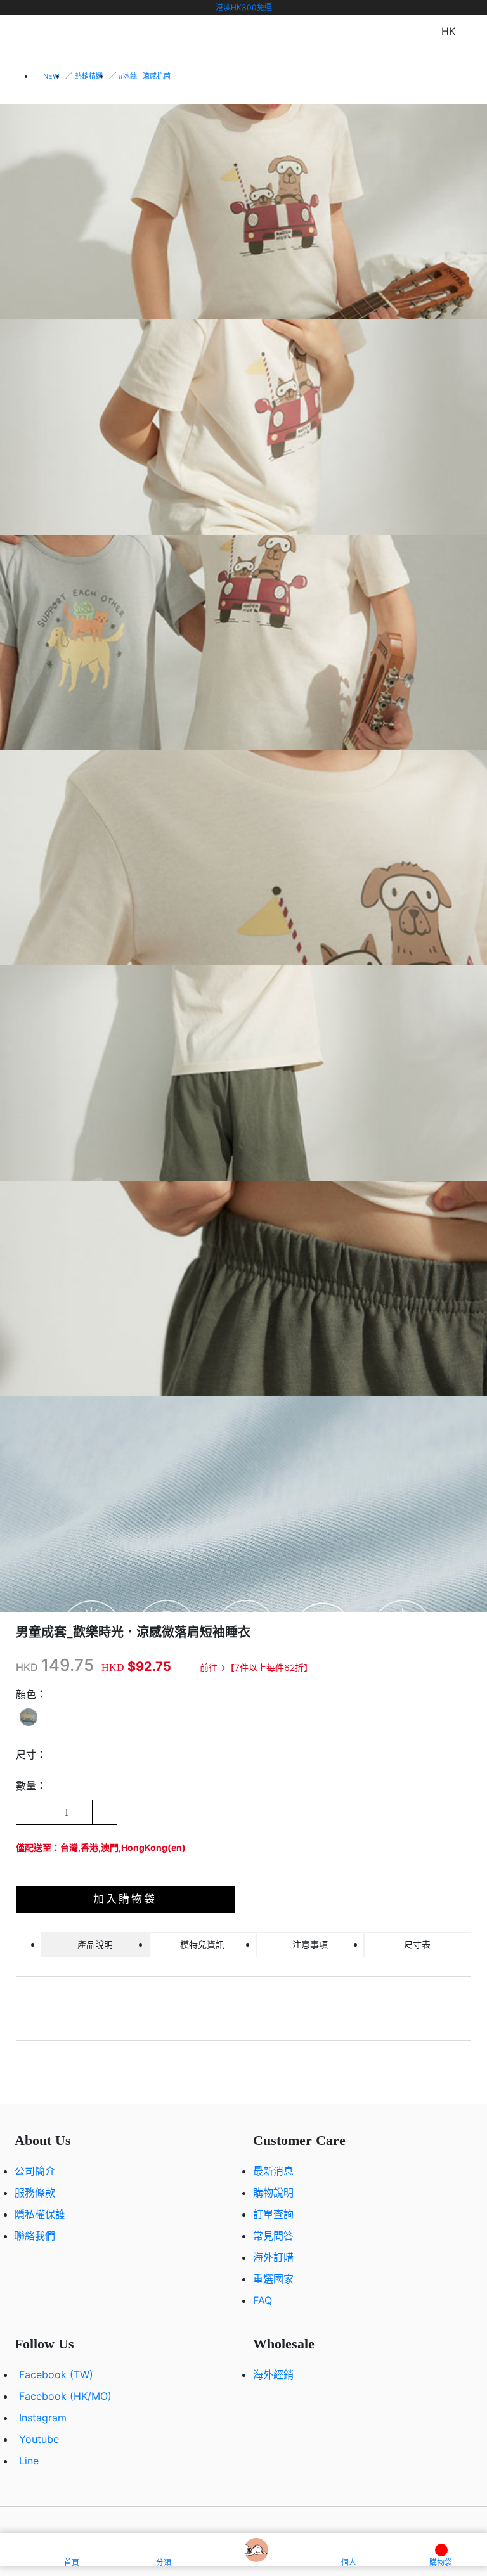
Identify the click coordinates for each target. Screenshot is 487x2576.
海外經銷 (273, 2374)
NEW (51, 76)
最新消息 (273, 2171)
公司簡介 (35, 2171)
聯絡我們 (35, 2236)
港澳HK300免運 (244, 7)
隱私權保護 (40, 2214)
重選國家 (273, 2279)
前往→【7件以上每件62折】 (256, 1667)
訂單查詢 (273, 2214)
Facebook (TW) (56, 2374)
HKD (27, 1667)
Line (29, 2461)
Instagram (43, 2418)
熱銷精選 (89, 76)
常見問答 (273, 2236)
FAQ (263, 2300)
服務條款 (35, 2193)
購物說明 (273, 2193)
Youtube (39, 2439)
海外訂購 (273, 2257)
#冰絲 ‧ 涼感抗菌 (145, 76)
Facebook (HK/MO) (65, 2396)
